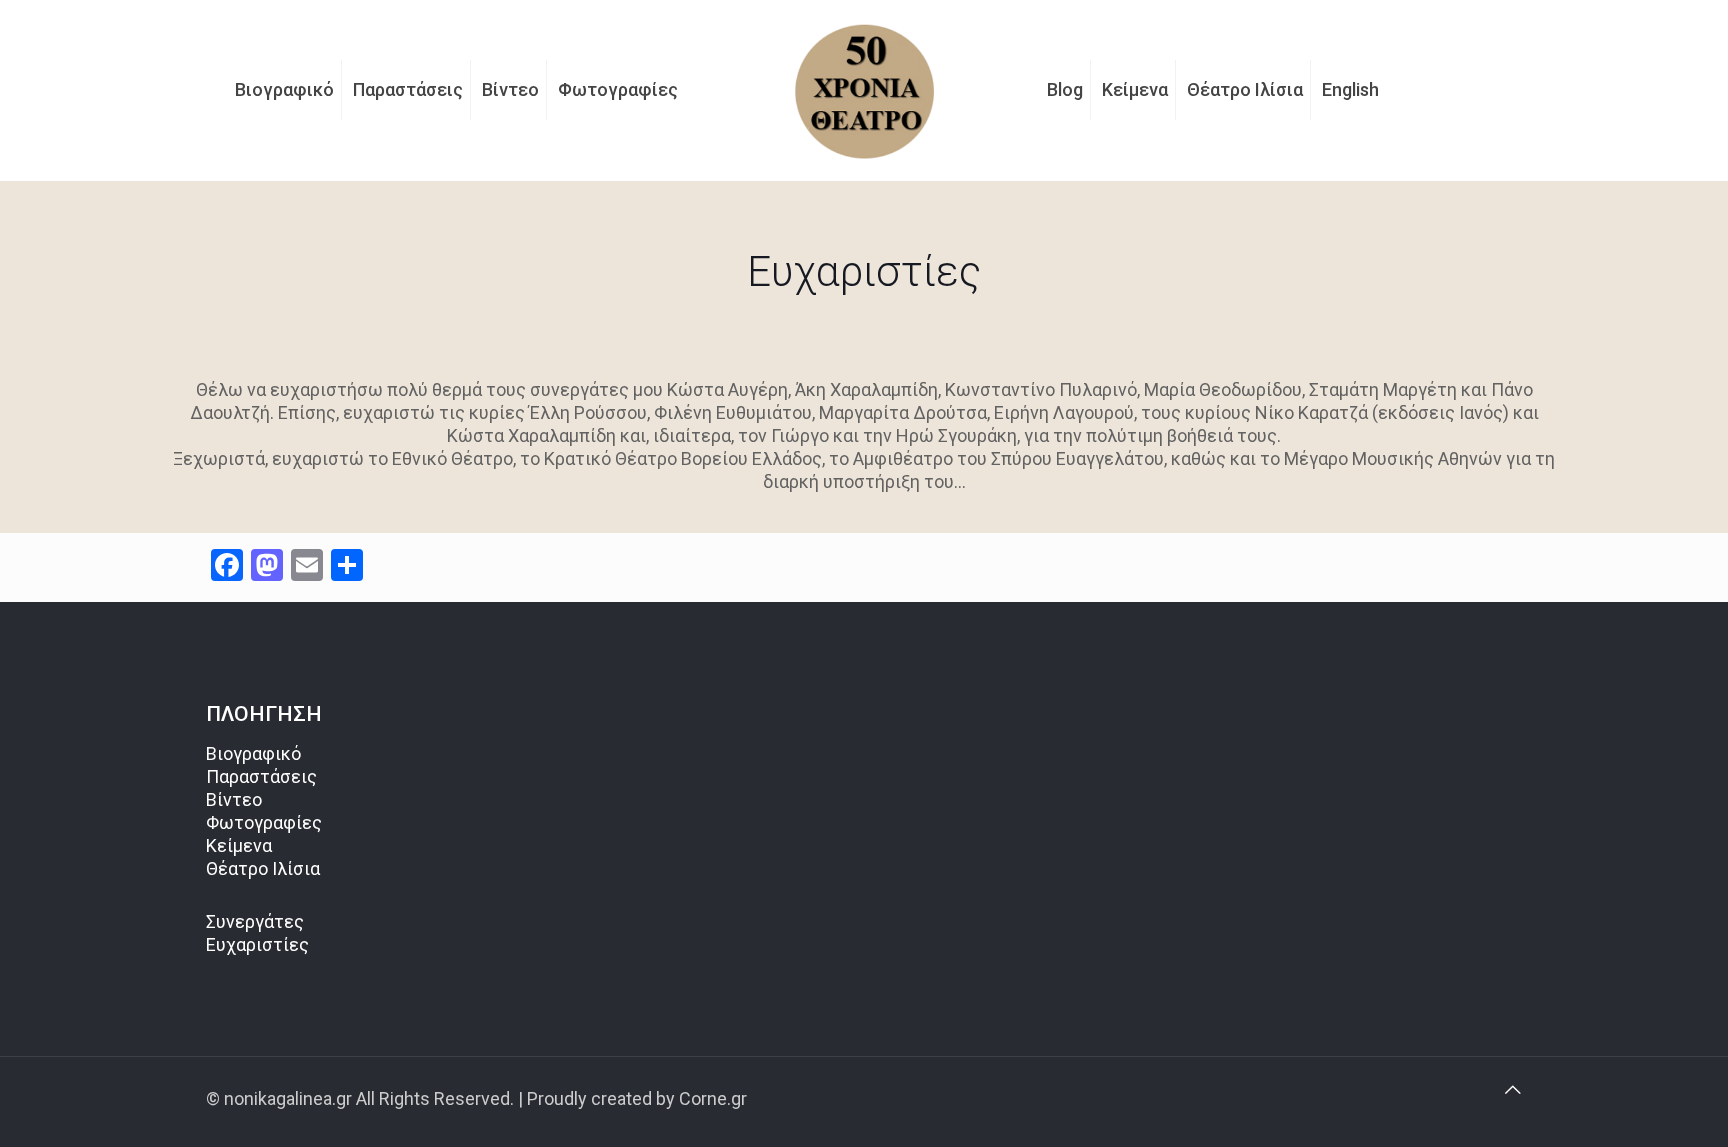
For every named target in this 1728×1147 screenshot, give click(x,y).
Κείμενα (239, 845)
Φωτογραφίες (264, 822)
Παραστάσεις (261, 776)
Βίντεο (234, 799)
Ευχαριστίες (257, 944)
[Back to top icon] (1513, 1089)
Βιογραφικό (253, 753)
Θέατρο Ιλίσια (263, 868)
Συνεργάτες (255, 921)
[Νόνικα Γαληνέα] (864, 90)
